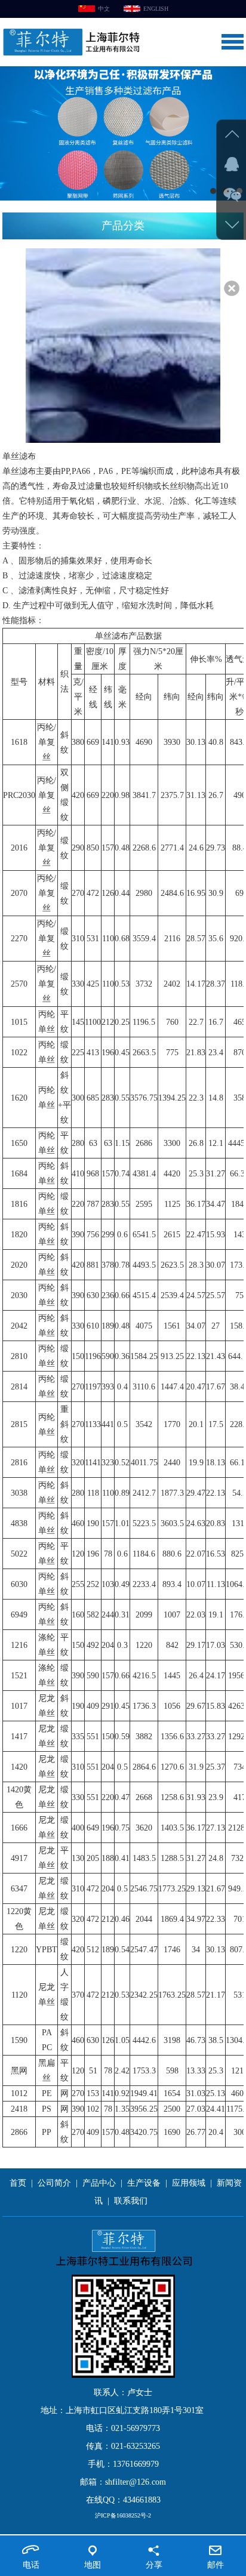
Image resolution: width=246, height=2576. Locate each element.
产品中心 (99, 2183)
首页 (18, 2183)
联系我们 (131, 2201)
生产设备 (144, 2183)
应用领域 (189, 2183)
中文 (104, 9)
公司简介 (54, 2183)
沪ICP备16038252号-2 (123, 2515)
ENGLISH (156, 9)
